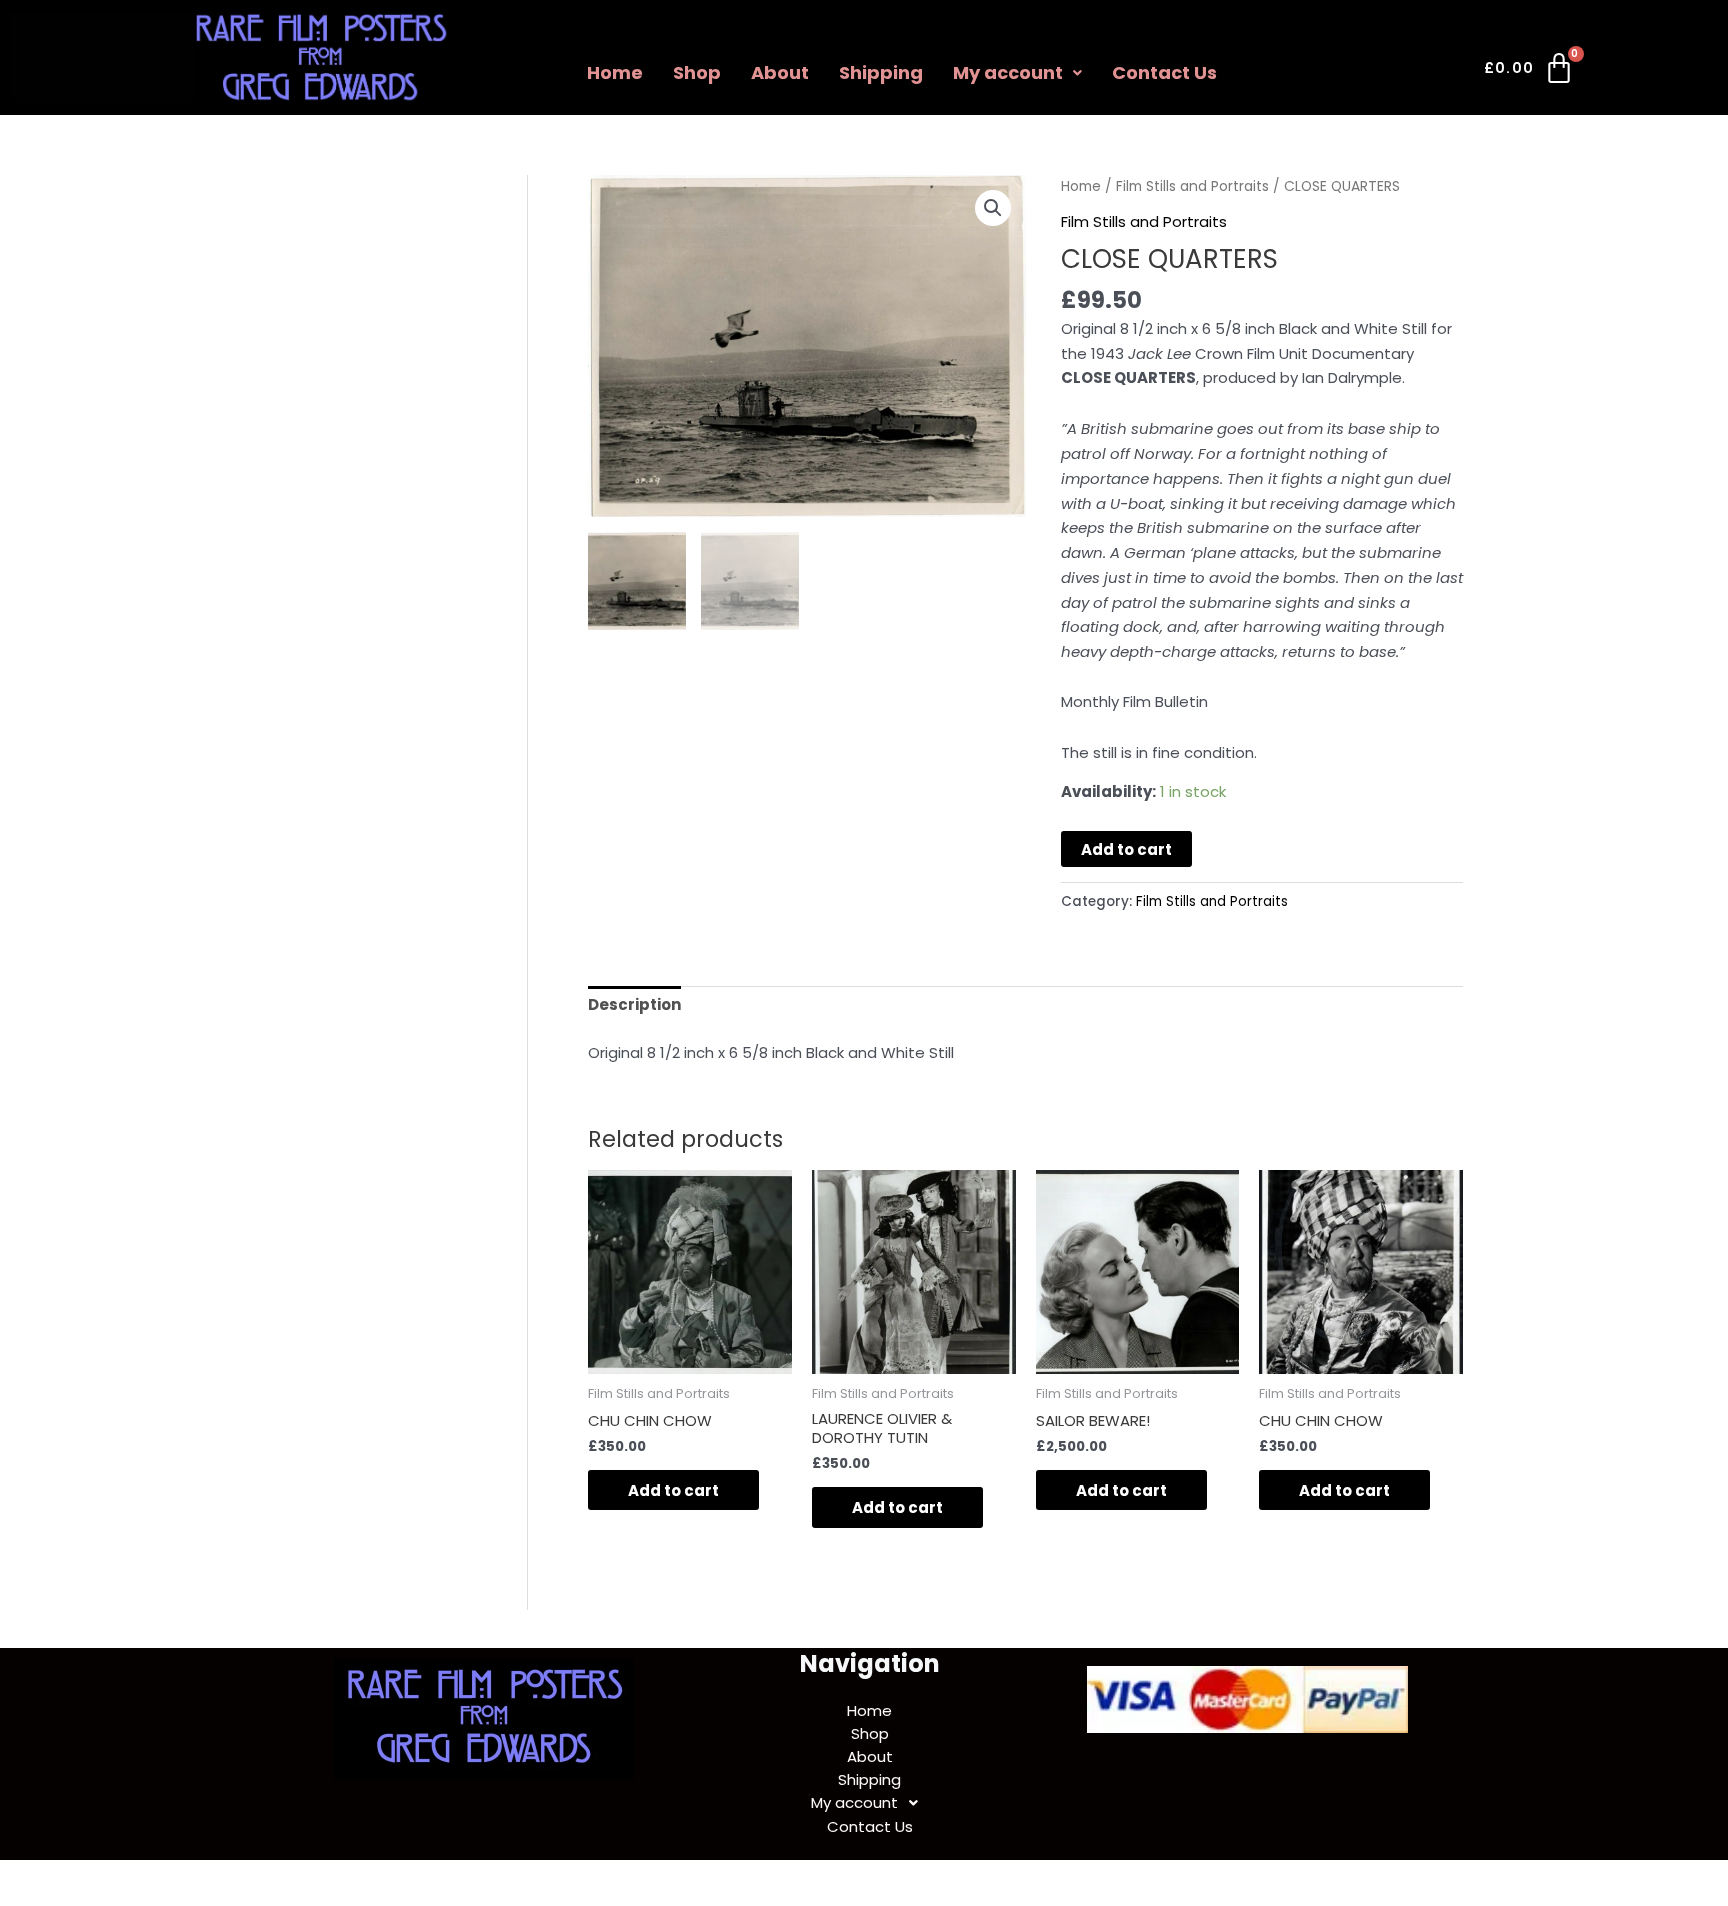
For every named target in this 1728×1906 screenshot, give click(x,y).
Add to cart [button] (673, 1490)
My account (1008, 72)
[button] (1017, 73)
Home (615, 72)
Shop (697, 72)
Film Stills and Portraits (1192, 186)
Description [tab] (634, 1004)
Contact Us (1164, 72)
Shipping (881, 72)
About (780, 72)
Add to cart (1126, 849)
